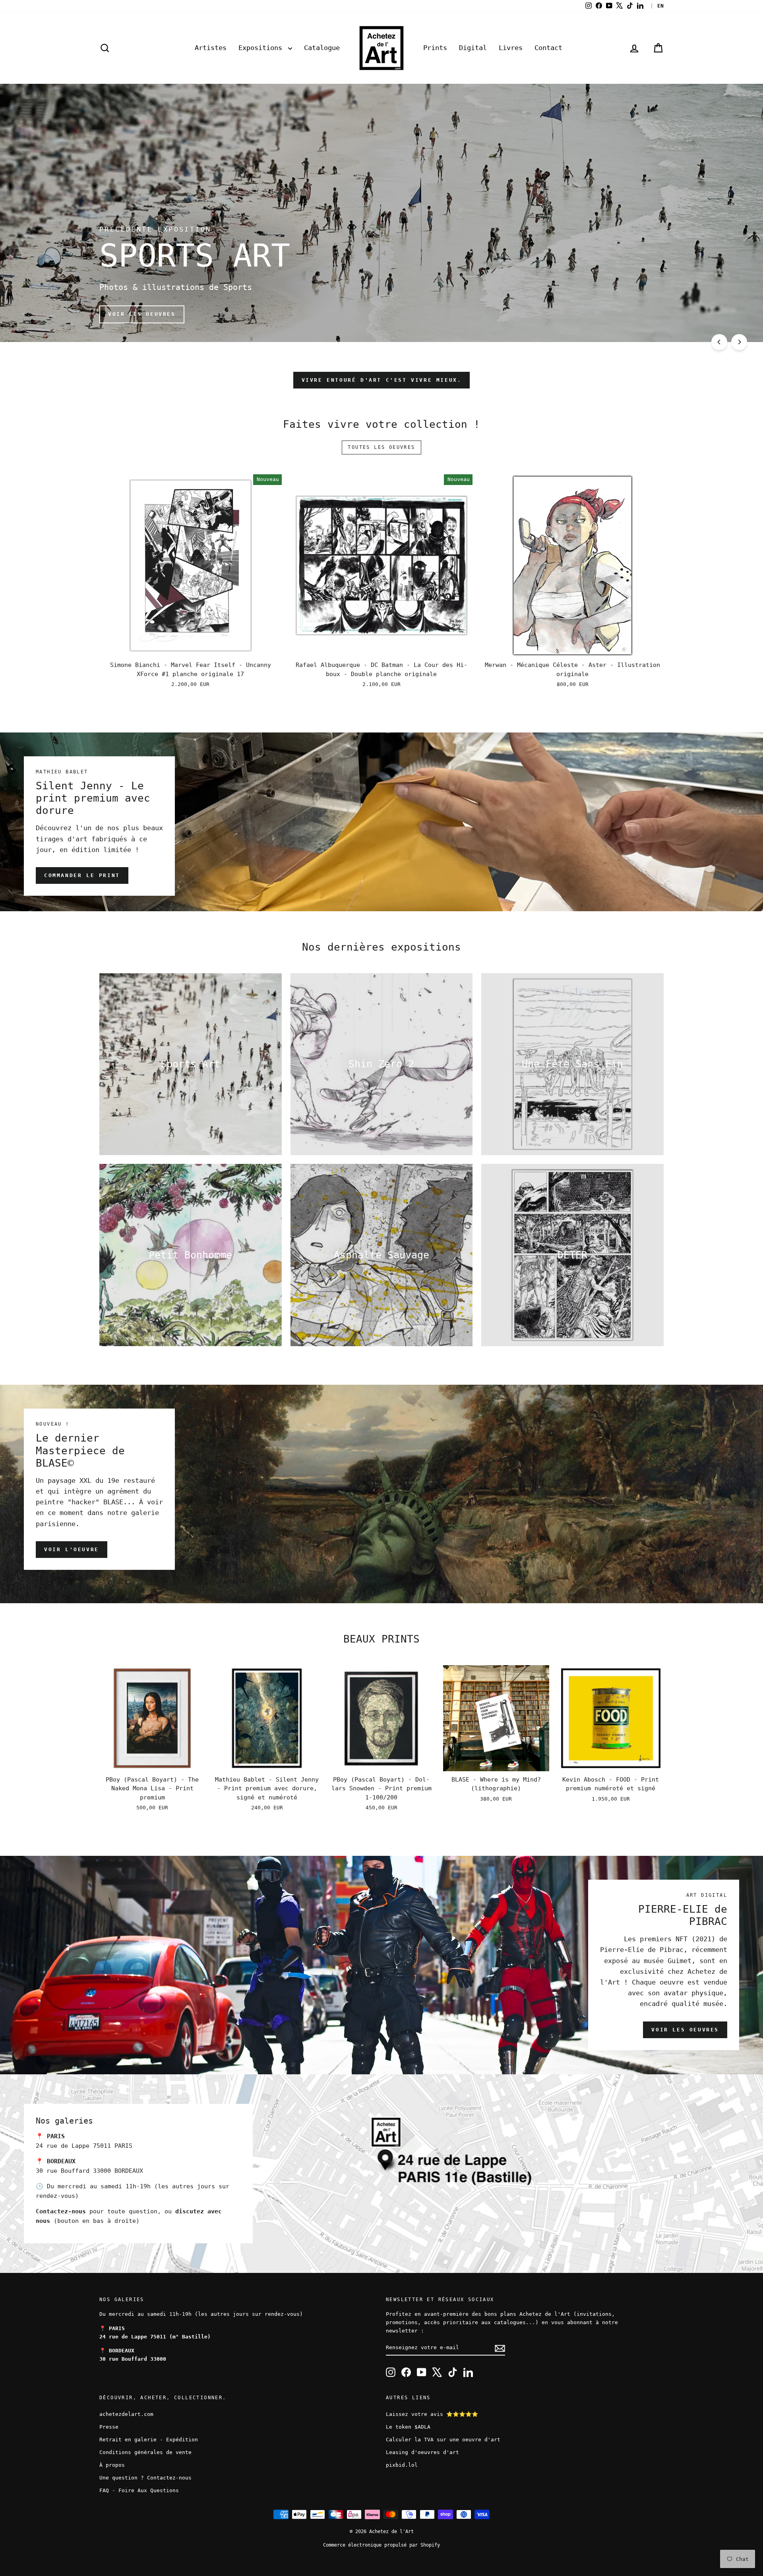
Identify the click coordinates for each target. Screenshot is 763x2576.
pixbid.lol (402, 2465)
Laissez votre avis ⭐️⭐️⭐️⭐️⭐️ (432, 2414)
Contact (548, 48)
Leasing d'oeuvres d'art (422, 2452)
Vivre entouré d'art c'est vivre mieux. (382, 380)
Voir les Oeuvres (685, 2030)
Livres (511, 48)
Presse (109, 2427)
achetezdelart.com (126, 2414)
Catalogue (322, 48)
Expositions (262, 48)
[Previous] (719, 342)
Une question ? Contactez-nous (145, 2478)
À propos (112, 2465)
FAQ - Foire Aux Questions (139, 2490)
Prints (435, 48)
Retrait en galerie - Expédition (149, 2440)
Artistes (211, 48)
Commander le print (82, 875)
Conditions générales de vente (145, 2452)
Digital (473, 48)
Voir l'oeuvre (72, 1549)
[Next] (739, 342)
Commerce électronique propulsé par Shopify (381, 2545)
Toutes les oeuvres (381, 447)
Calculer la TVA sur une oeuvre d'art (443, 2440)
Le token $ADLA (408, 2427)
